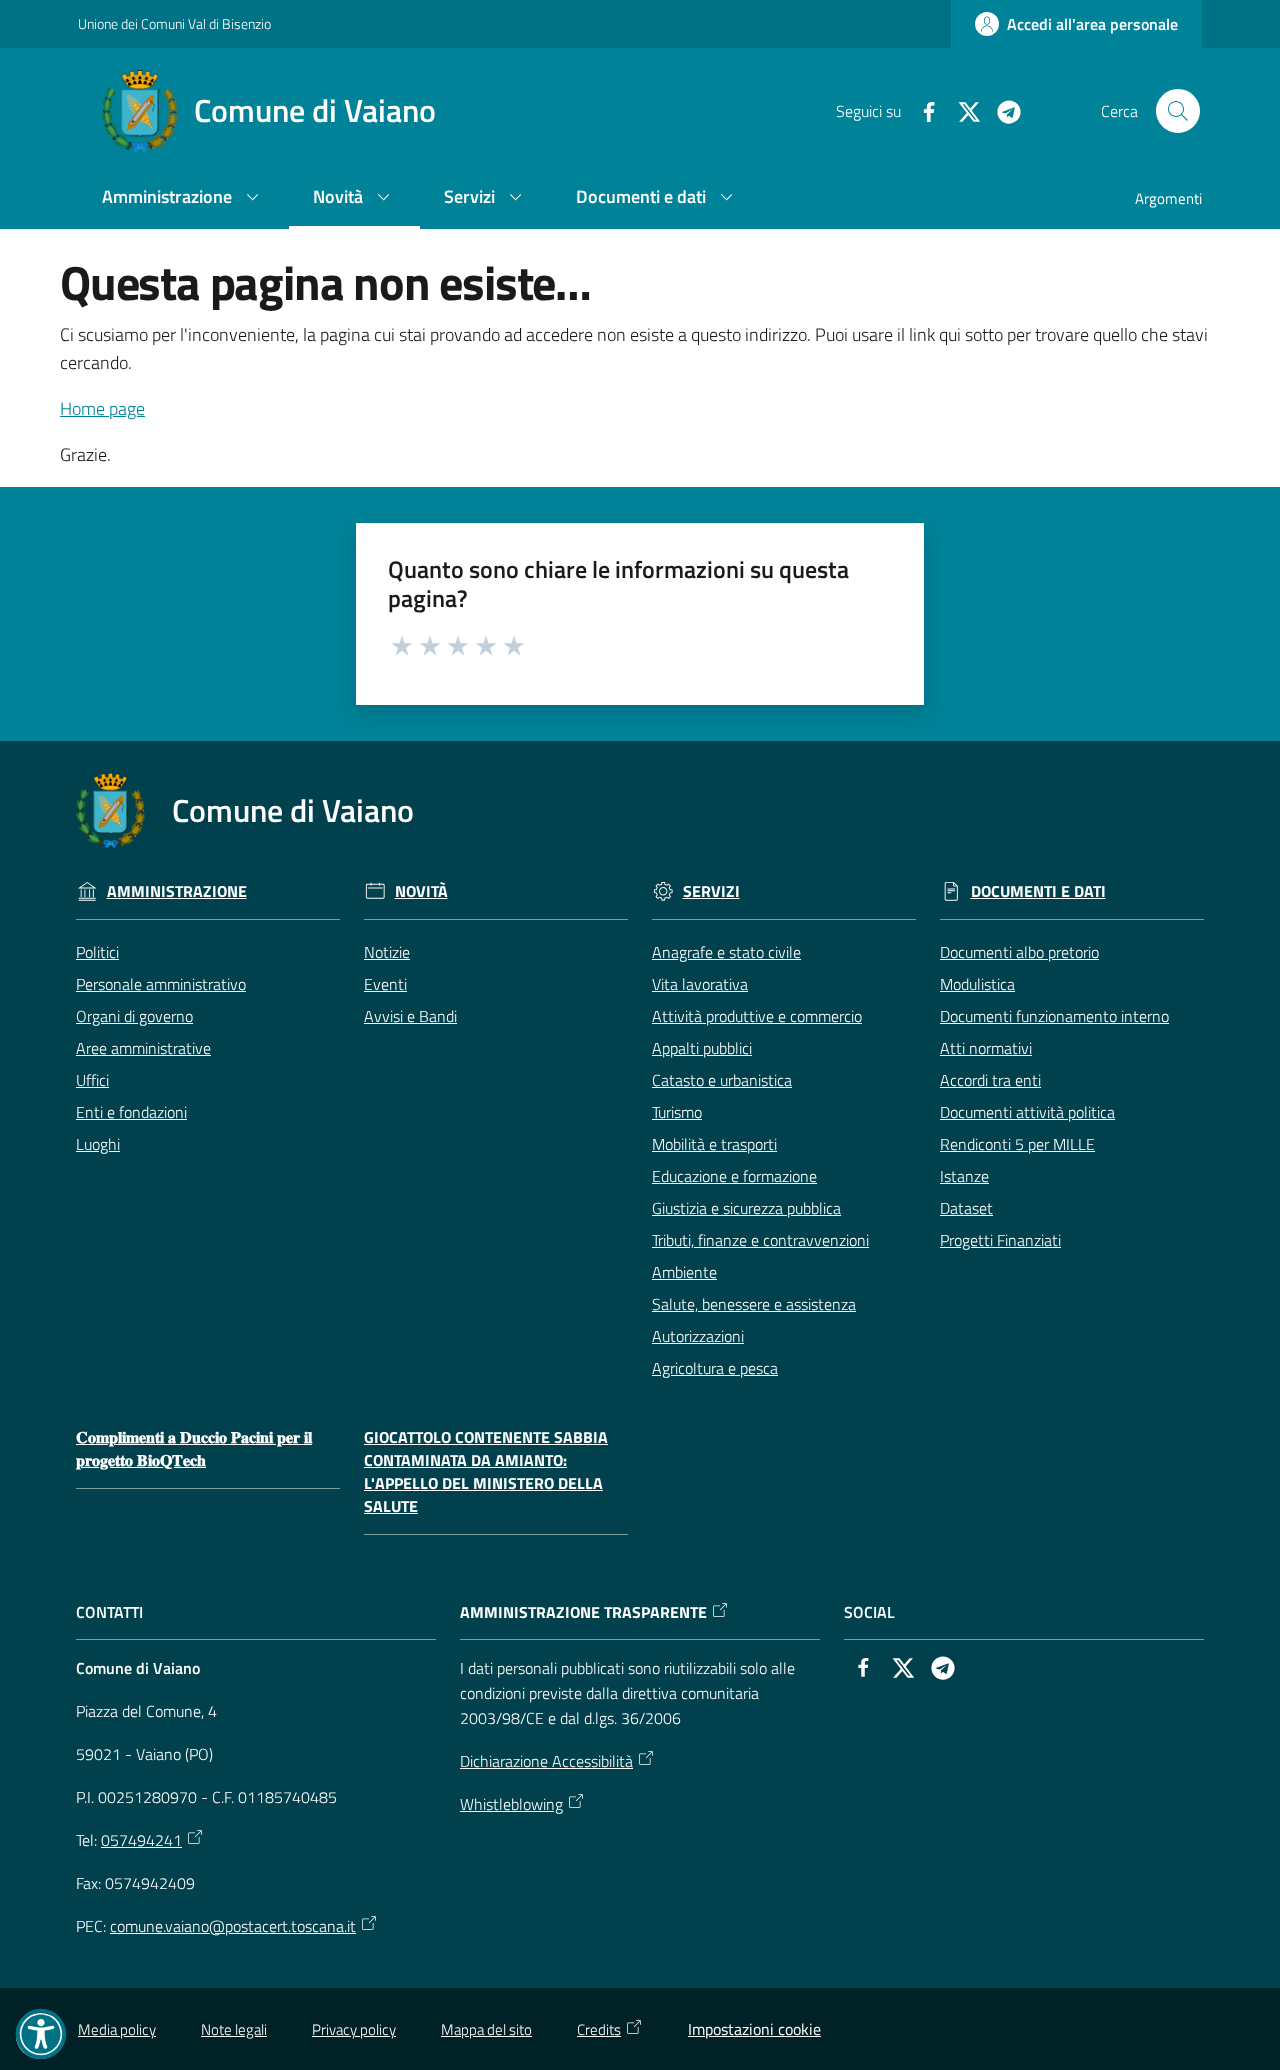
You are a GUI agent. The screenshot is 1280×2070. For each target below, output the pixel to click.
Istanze (964, 1176)
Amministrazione (177, 891)
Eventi (385, 984)
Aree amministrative (143, 1048)
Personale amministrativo (161, 984)
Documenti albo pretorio (1019, 952)
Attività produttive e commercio (757, 1016)
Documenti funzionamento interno (1054, 1016)
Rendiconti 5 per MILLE (1017, 1144)
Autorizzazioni (698, 1336)
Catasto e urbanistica (722, 1080)
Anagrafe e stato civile (726, 952)
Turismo (677, 1112)
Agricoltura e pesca (715, 1368)
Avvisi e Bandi (410, 1016)
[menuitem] (183, 198)
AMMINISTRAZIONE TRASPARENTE (583, 1612)
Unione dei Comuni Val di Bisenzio (174, 23)
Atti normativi (986, 1048)
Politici (97, 952)
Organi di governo (134, 1016)
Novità (421, 891)
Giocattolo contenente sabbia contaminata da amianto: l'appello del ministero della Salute (486, 1471)
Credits (599, 2029)
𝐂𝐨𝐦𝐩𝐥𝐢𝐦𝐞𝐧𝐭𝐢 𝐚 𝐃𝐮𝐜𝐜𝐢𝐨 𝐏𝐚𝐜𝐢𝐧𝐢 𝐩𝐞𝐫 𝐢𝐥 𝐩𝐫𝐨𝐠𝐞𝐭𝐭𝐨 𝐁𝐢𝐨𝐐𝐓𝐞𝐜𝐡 (194, 1449)
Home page (102, 408)
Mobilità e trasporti (714, 1144)
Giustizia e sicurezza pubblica (746, 1208)
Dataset (966, 1208)
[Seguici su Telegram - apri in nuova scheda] (1001, 110)
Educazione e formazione (734, 1176)
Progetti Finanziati (1000, 1240)
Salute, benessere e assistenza (754, 1304)
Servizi (711, 891)
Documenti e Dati (1038, 891)
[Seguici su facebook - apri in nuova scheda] (921, 110)
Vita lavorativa (700, 984)
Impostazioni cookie (754, 2029)
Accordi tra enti (990, 1080)
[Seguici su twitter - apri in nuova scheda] (961, 110)
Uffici (92, 1080)
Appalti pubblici (702, 1048)
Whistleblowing (511, 1804)
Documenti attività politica (1027, 1112)
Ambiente (684, 1272)
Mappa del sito (486, 2029)
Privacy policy (354, 2029)
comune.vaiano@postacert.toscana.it (233, 1926)
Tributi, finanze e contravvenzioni (760, 1240)
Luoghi (98, 1144)
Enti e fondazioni (131, 1112)
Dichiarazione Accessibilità (546, 1761)
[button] (1178, 111)
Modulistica (977, 984)
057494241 (141, 1840)
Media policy (117, 2029)
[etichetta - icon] (403, 644)
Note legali (234, 2029)
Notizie (387, 952)
